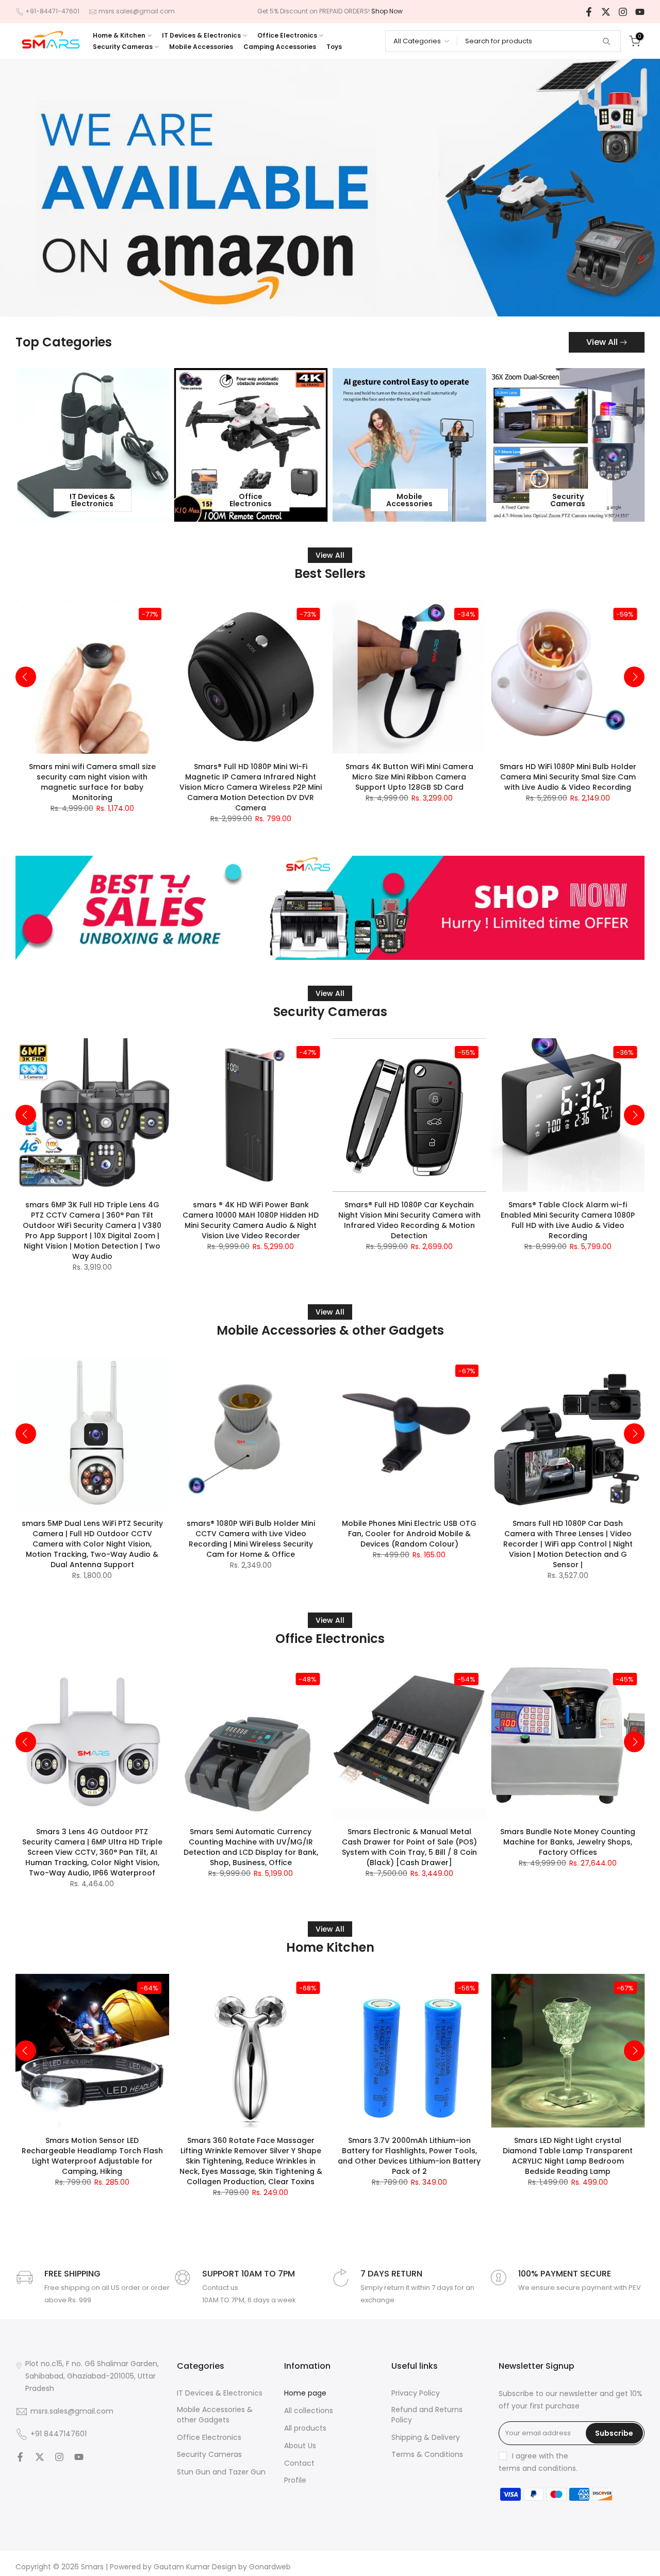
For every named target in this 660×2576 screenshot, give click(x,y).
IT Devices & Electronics (201, 35)
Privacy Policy (416, 2393)
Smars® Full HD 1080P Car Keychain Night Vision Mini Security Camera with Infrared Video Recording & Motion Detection (409, 1220)
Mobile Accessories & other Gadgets (215, 2415)
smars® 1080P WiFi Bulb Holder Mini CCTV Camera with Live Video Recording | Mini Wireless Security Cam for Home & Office (251, 1539)
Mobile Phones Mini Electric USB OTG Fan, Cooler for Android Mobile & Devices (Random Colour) (409, 1534)
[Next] (634, 677)
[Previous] (26, 677)
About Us (300, 2446)
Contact (299, 2463)
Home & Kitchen (119, 35)
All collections (309, 2411)
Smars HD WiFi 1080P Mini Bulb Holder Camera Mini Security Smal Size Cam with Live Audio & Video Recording (568, 776)
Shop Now (387, 11)
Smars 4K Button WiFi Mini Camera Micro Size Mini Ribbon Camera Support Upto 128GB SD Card (409, 776)
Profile (295, 2480)
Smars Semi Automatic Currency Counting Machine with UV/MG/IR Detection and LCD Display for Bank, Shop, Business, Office (251, 1847)
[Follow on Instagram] (623, 12)
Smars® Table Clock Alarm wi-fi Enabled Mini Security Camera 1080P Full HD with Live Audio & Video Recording (568, 1220)
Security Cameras (123, 47)
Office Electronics (287, 35)
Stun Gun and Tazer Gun (221, 2472)
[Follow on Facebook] (589, 12)
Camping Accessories (280, 47)
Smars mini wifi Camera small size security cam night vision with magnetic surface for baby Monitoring (92, 782)
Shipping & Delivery (426, 2438)
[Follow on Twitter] (606, 12)
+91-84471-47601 (52, 11)
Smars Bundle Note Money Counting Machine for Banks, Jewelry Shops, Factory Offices (568, 1842)
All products (305, 2428)
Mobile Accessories (201, 47)
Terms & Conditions (427, 2455)
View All (602, 342)
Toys (334, 47)
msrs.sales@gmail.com (137, 11)
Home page (305, 2393)
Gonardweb (270, 2567)
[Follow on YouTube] (640, 12)
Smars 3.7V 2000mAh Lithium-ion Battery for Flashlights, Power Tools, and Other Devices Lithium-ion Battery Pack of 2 (409, 2155)
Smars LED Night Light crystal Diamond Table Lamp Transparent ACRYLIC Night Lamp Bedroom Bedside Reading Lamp (568, 2155)
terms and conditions (537, 2469)
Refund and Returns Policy (427, 2415)
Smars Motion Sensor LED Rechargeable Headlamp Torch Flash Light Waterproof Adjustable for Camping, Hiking (92, 2155)
